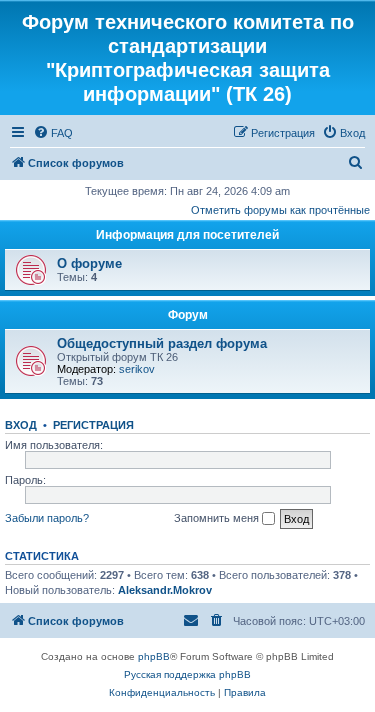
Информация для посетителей (187, 235)
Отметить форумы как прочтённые (280, 210)
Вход (21, 425)
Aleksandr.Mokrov (165, 590)
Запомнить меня (218, 518)
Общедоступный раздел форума (162, 343)
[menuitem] (53, 133)
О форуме (89, 263)
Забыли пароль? (47, 518)
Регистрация (93, 425)
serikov (137, 369)
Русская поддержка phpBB (187, 674)
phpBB (154, 656)
